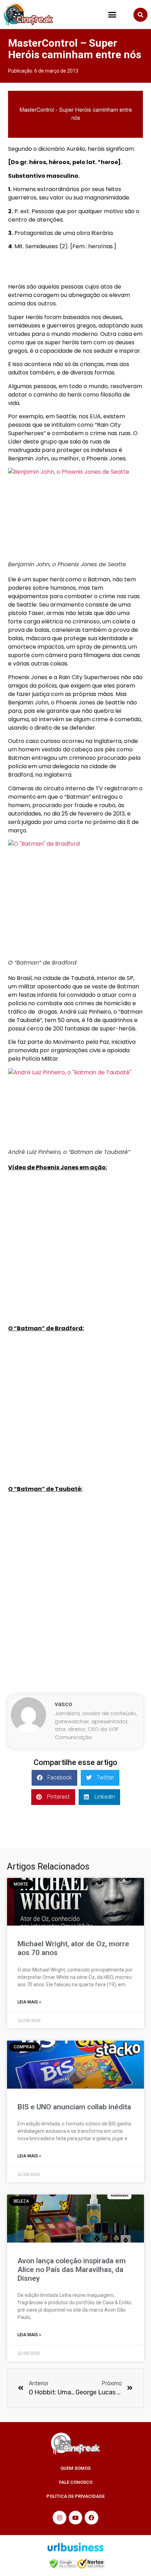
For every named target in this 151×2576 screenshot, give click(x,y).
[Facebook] (91, 2517)
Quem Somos (75, 2468)
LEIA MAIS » (29, 2002)
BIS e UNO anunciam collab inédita (74, 2107)
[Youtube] (75, 2517)
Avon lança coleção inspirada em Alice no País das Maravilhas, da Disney (72, 2270)
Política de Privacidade (75, 2496)
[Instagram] (59, 2517)
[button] (112, 15)
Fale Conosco (76, 2482)
